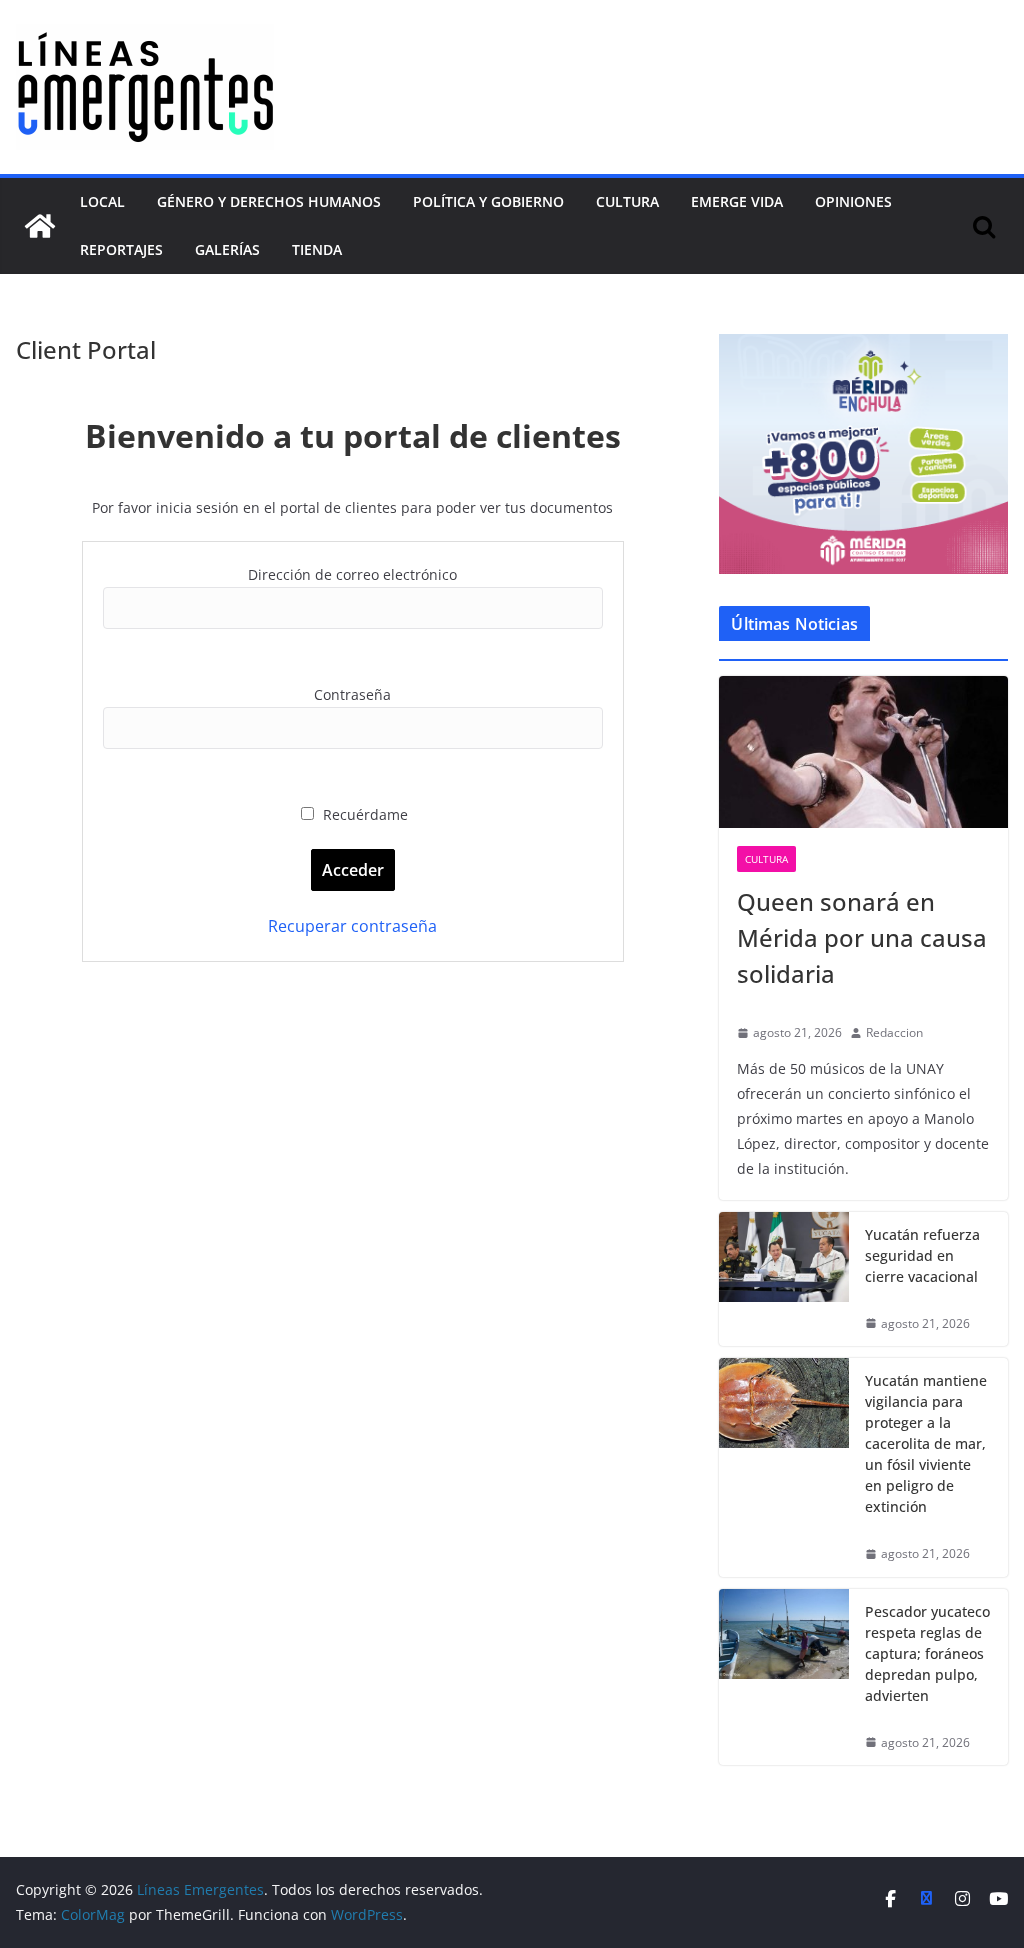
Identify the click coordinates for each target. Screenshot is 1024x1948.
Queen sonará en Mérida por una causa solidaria (862, 937)
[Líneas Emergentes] (40, 226)
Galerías (227, 249)
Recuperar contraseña (352, 926)
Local (102, 201)
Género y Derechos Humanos (269, 201)
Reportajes (121, 249)
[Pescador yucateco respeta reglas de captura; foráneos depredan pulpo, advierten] (784, 1677)
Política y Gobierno (488, 201)
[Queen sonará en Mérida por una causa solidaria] (863, 752)
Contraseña (352, 694)
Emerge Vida (737, 201)
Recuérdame (363, 814)
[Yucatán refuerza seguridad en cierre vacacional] (784, 1279)
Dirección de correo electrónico (352, 574)
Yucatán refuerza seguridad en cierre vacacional (922, 1255)
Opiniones (853, 201)
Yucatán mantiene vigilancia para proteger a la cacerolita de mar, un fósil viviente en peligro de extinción (926, 1443)
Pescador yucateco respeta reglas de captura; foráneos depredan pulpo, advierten (927, 1653)
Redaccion (894, 1032)
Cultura (627, 201)
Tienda (317, 249)
